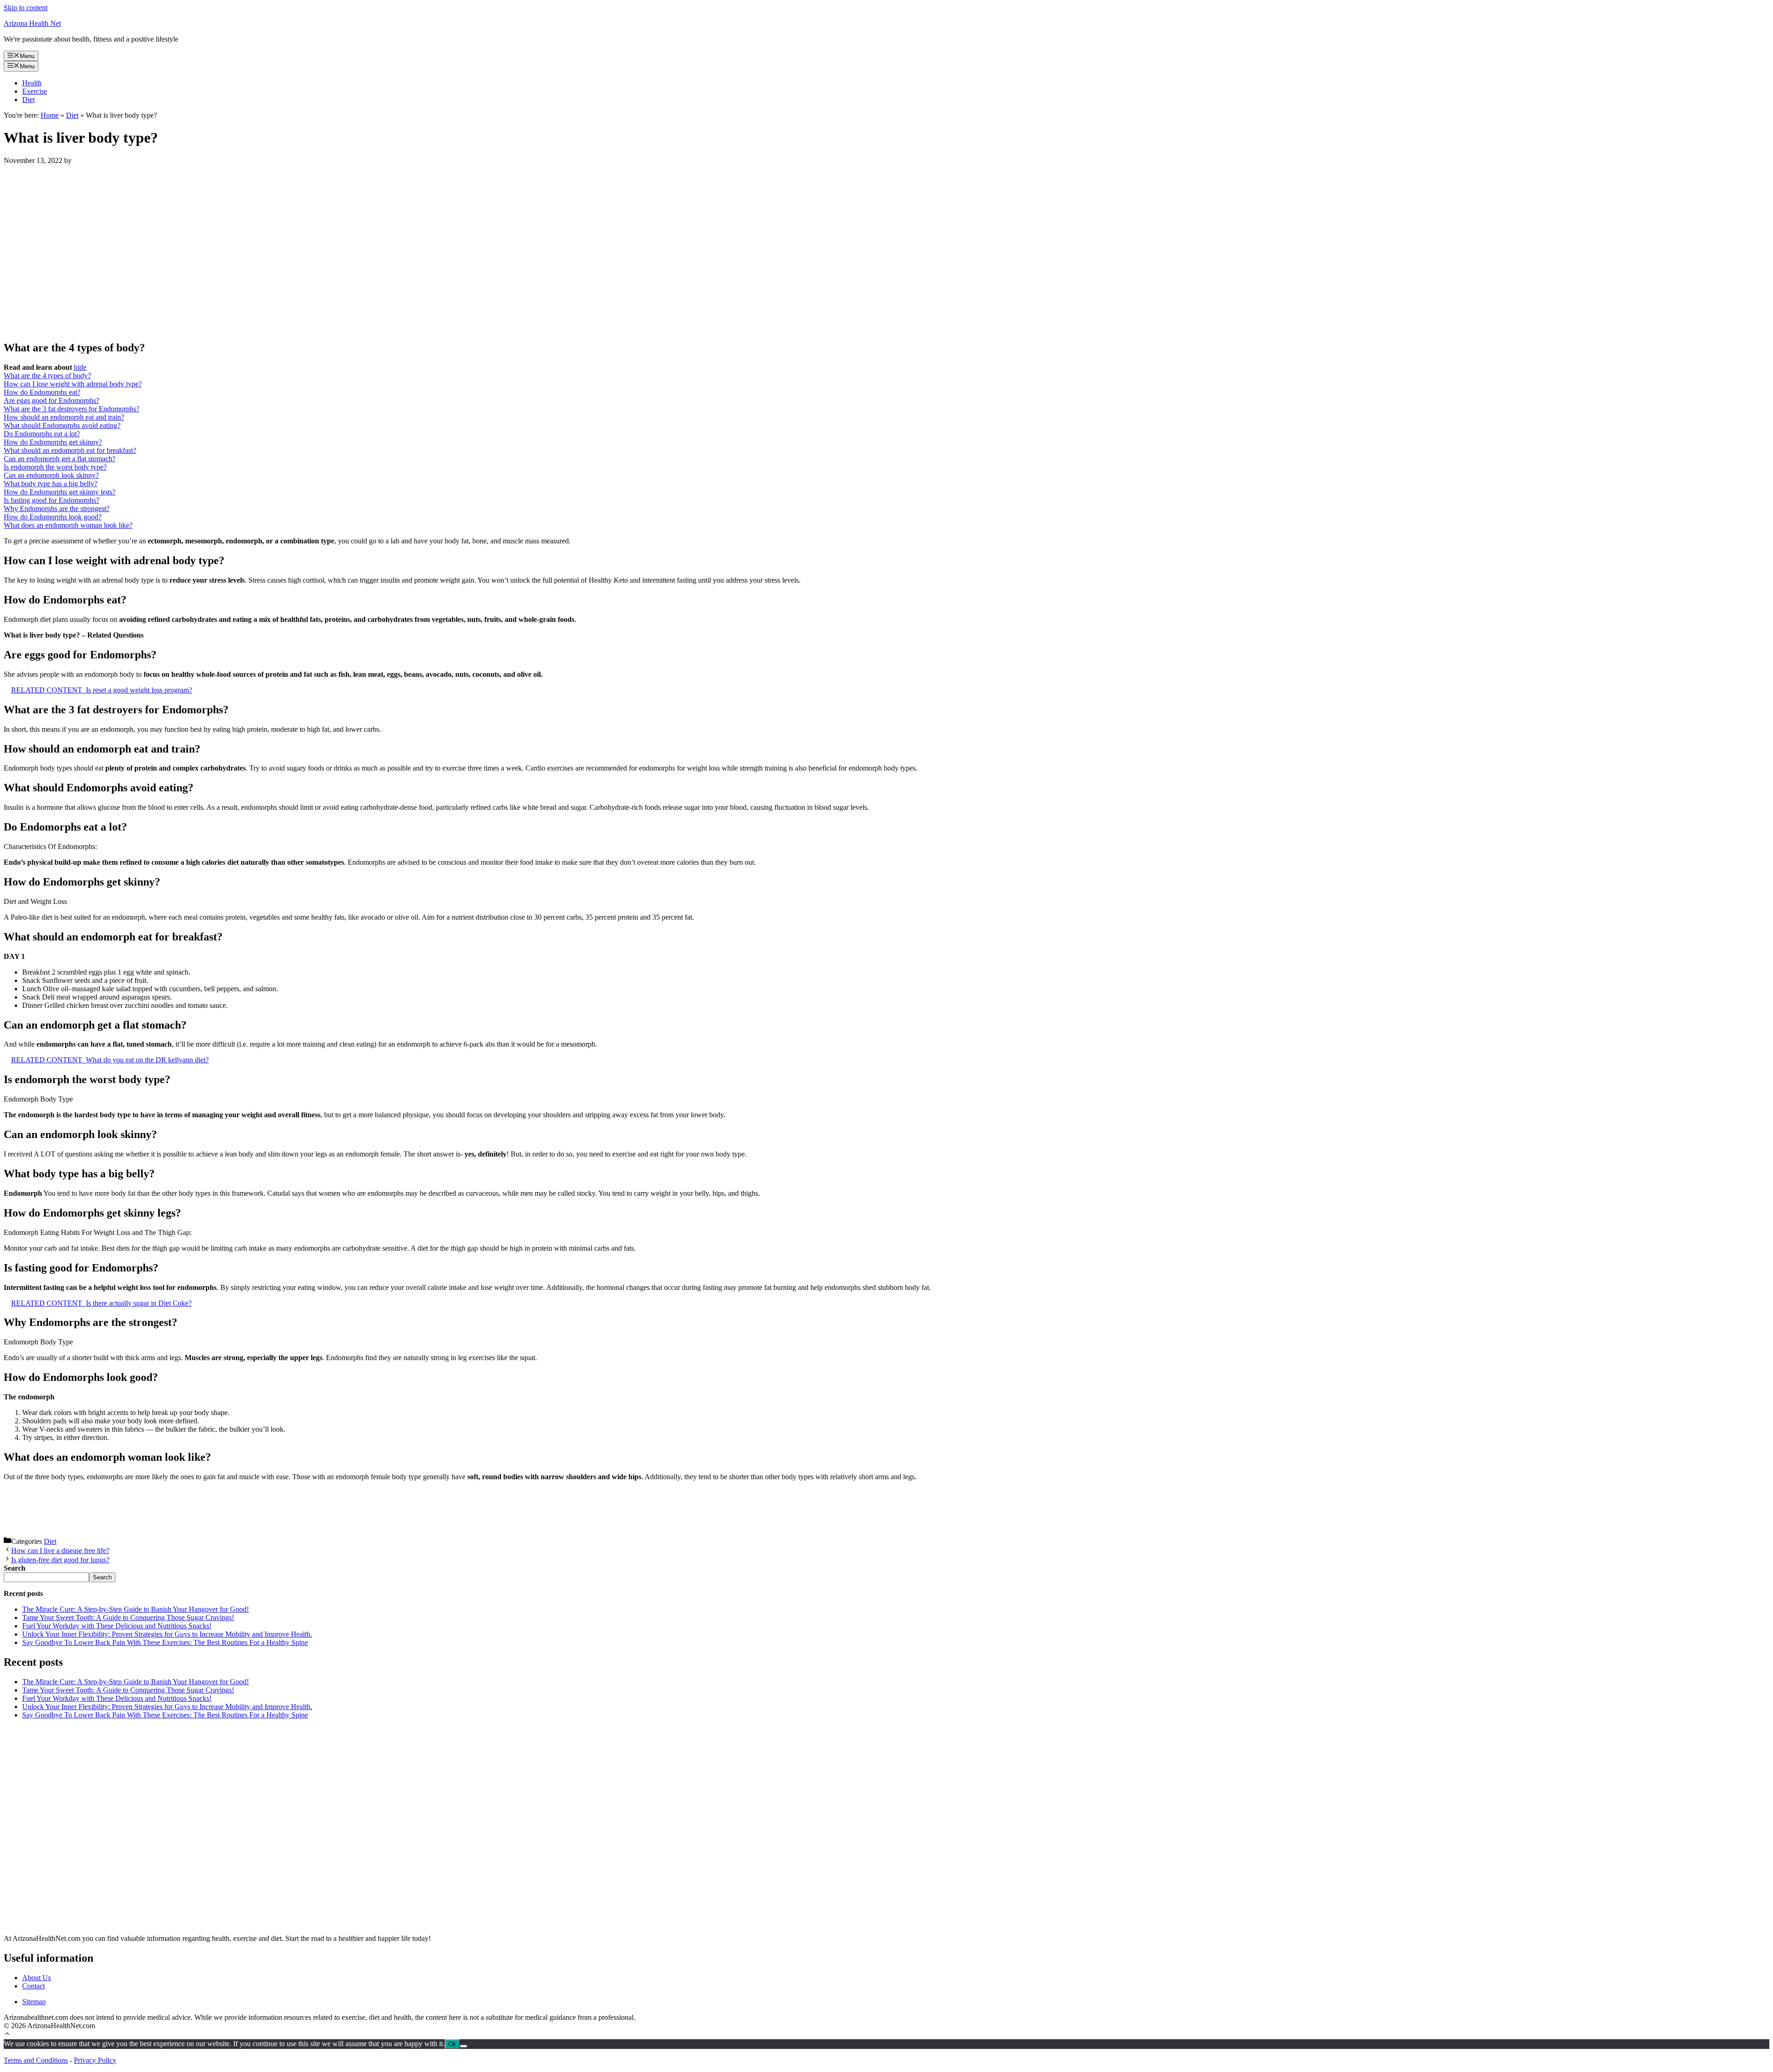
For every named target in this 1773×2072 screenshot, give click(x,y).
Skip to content (26, 8)
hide (80, 367)
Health (32, 83)
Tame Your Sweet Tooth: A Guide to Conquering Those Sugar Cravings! (128, 1617)
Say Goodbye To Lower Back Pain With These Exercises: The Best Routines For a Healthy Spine (165, 1642)
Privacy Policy (95, 2060)
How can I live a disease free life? (60, 1551)
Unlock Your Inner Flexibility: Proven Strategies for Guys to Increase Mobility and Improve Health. (167, 1634)
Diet (28, 99)
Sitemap (34, 2002)
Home (50, 115)
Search (102, 1577)
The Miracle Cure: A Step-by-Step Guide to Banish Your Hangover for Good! (136, 1609)
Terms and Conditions (36, 2060)
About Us (36, 1978)
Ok (452, 2044)
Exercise (35, 91)
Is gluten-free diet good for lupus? (60, 1560)
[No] (464, 2046)
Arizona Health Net (32, 23)
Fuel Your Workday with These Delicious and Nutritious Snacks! (117, 1626)
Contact (33, 1986)
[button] (7, 2035)
